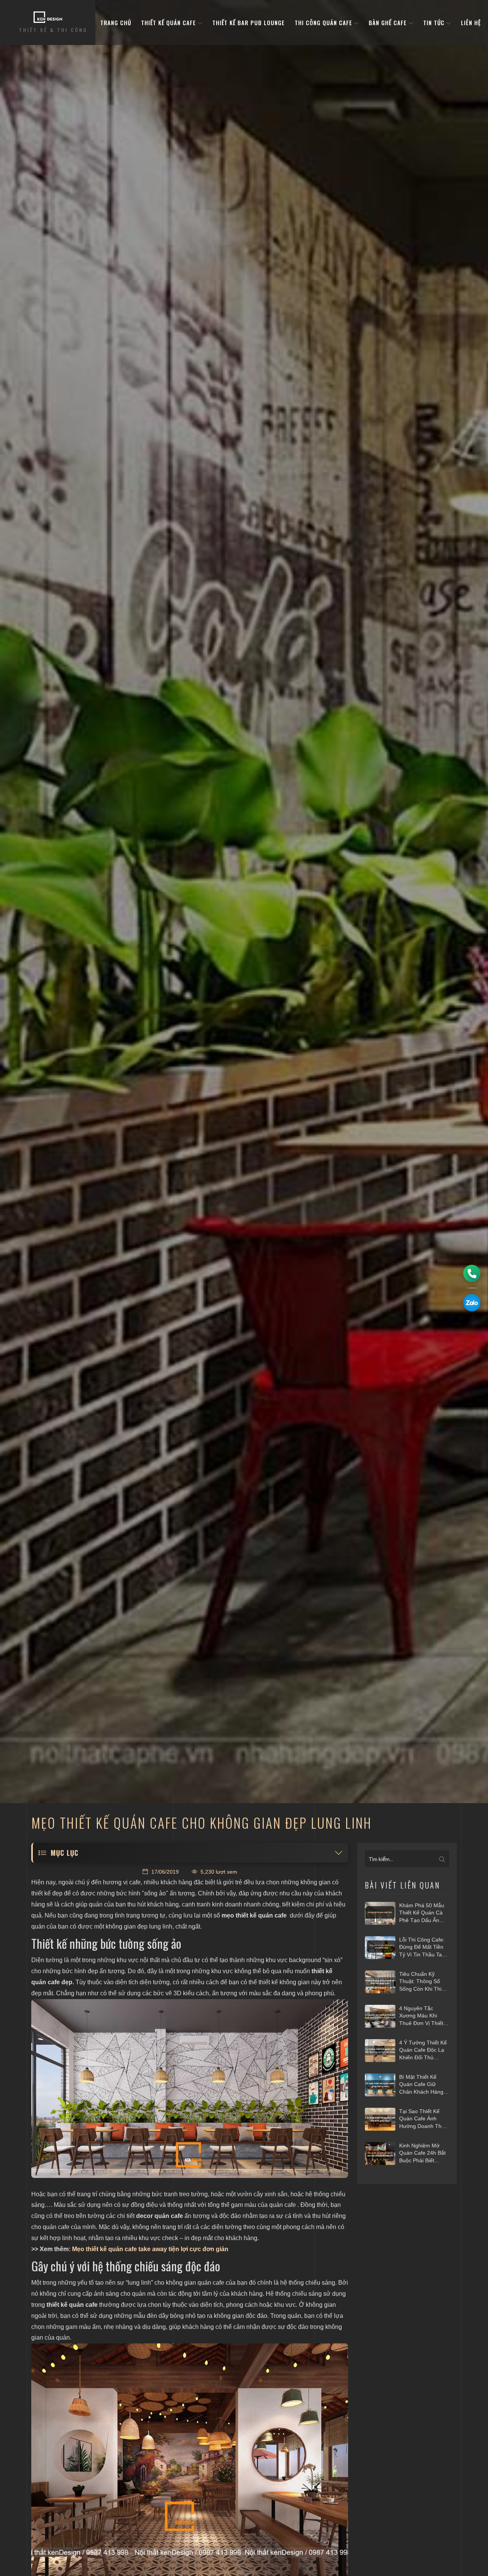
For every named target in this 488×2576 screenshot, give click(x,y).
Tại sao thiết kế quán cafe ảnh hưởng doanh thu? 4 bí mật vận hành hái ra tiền (423, 2119)
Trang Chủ (116, 22)
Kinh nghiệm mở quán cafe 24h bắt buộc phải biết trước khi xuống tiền (422, 2154)
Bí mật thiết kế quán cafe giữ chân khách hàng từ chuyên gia (421, 2085)
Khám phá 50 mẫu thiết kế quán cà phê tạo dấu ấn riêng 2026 (422, 1913)
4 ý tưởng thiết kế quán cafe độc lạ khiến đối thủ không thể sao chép (423, 2051)
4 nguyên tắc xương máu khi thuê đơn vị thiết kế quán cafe (421, 2016)
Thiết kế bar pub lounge (249, 22)
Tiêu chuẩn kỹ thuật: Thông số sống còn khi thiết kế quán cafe (423, 1982)
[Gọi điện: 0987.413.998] (472, 1273)
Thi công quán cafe (324, 22)
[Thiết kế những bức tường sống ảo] (190, 2089)
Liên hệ (471, 22)
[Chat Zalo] (472, 1303)
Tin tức (435, 22)
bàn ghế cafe (389, 22)
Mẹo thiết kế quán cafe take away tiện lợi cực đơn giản (150, 2249)
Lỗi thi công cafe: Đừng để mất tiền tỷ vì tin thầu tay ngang (422, 1948)
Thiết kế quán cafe (169, 22)
